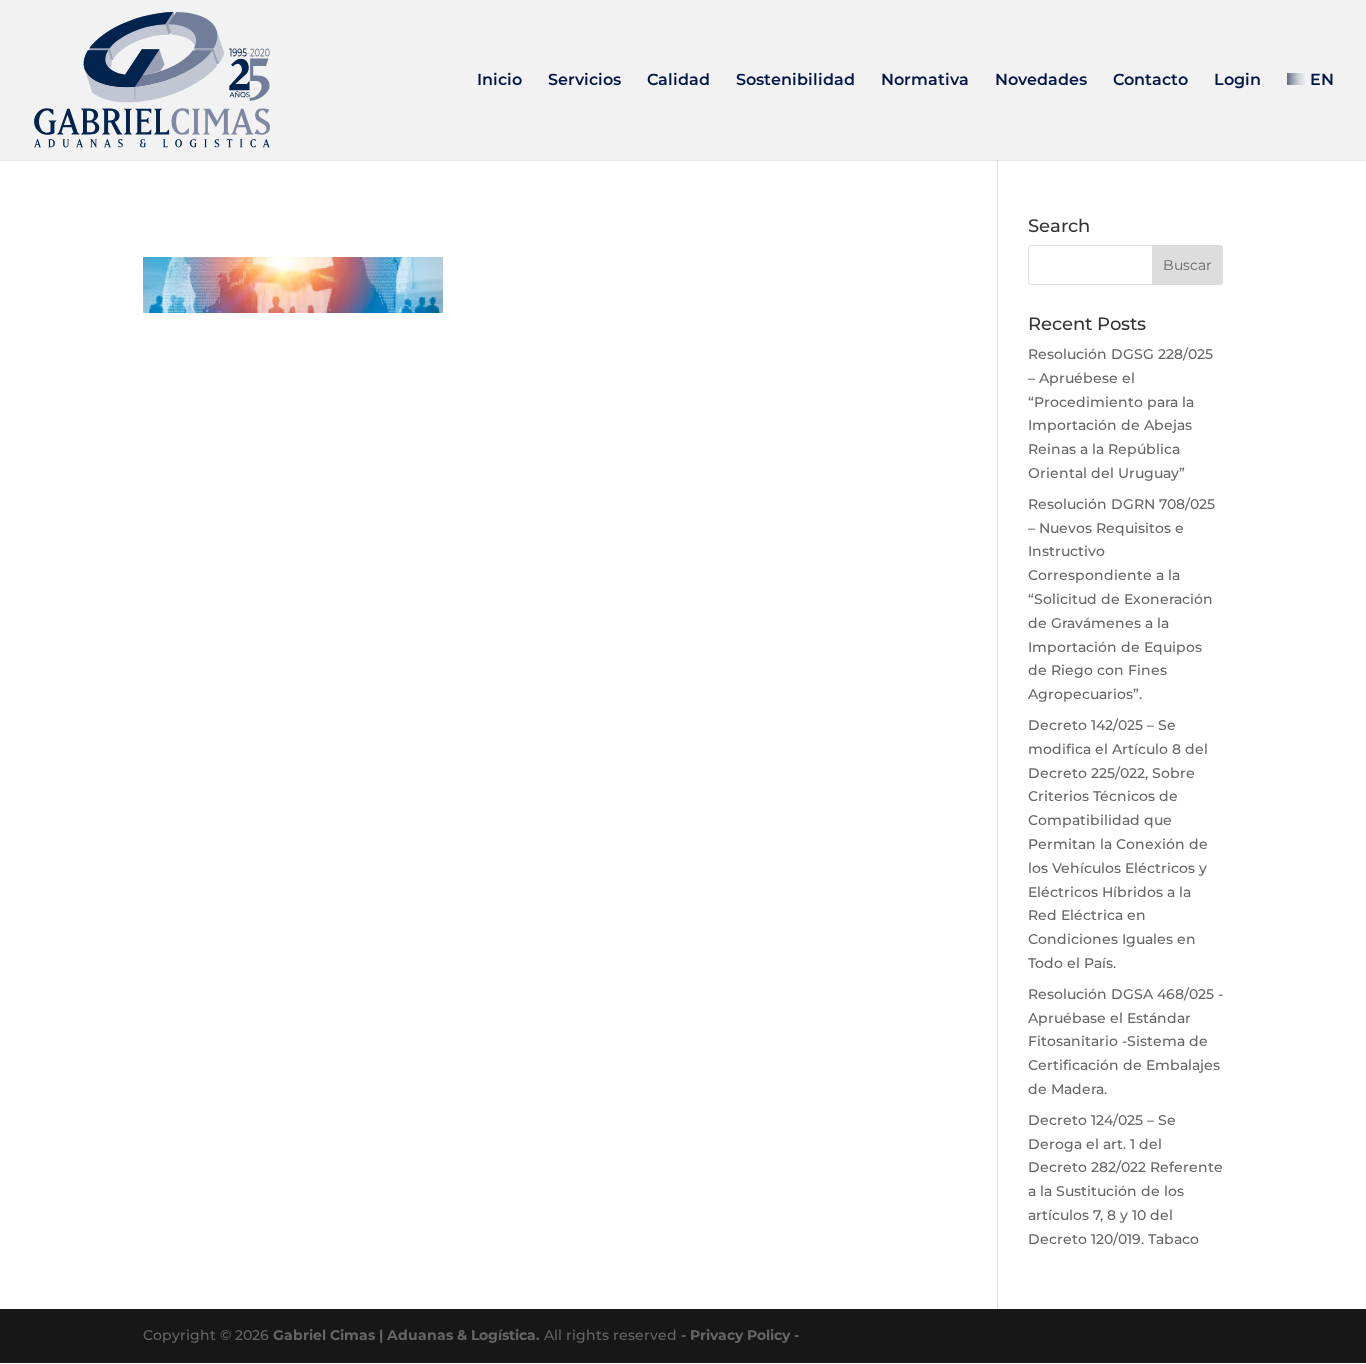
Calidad (678, 81)
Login (1237, 81)
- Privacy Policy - (740, 1335)
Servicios (584, 81)
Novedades (1041, 81)
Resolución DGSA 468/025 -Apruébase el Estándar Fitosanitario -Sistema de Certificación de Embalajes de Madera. (1125, 1041)
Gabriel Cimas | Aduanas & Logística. (406, 1335)
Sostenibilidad (795, 81)
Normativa (925, 81)
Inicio (499, 81)
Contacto (1150, 81)
